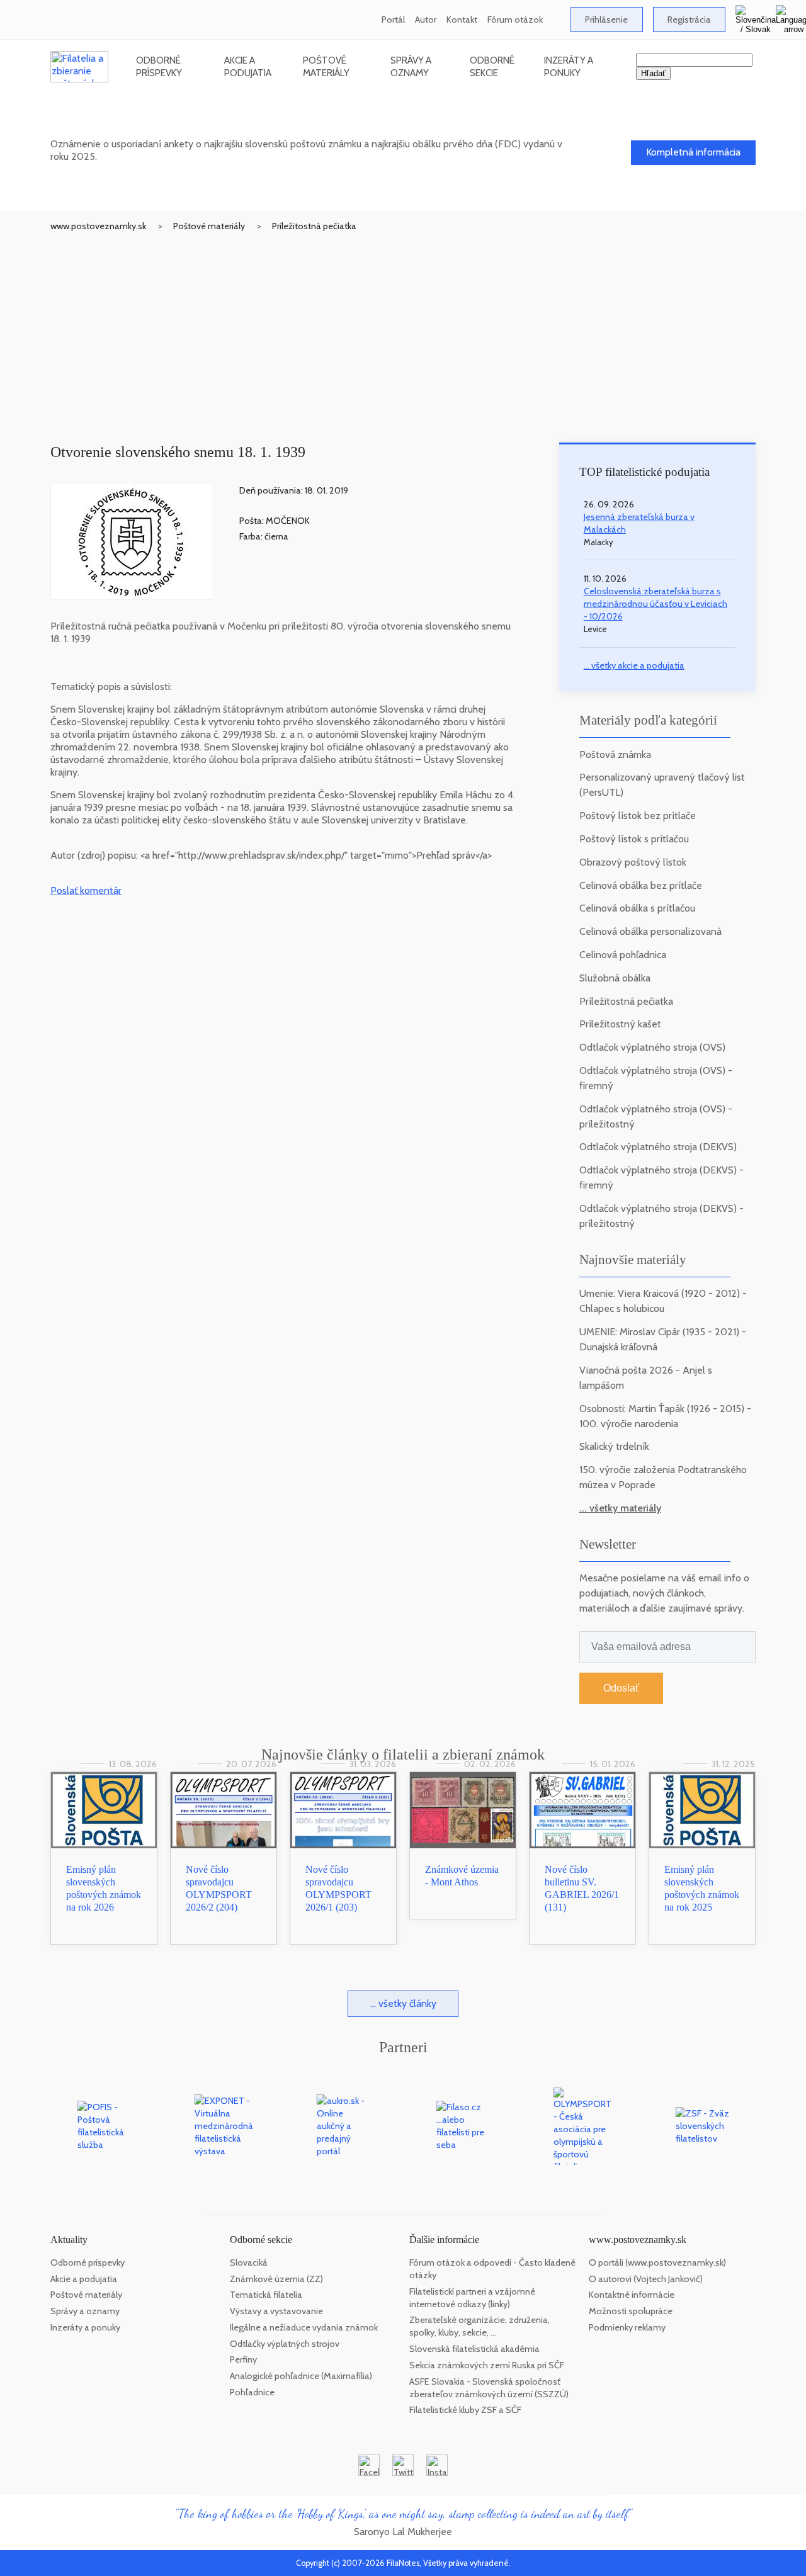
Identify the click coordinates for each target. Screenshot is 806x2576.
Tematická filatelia (266, 2295)
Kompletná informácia (693, 152)
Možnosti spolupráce (631, 2311)
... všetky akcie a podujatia (634, 665)
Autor (426, 20)
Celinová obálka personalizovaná (650, 931)
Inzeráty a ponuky (569, 66)
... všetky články (403, 2003)
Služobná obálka (615, 978)
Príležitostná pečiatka (314, 226)
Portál (393, 20)
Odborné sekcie (492, 66)
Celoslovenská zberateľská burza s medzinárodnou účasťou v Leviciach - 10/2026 (656, 604)
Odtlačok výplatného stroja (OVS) (652, 1047)
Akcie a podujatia (248, 66)
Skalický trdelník (614, 1446)
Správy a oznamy (411, 66)
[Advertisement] (403, 327)
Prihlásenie (606, 20)
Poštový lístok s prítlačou (634, 839)
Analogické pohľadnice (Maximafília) (301, 2376)
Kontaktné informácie (632, 2295)
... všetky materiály (620, 1508)
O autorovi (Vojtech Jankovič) (646, 2279)
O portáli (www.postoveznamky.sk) (657, 2262)
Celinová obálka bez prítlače (641, 885)
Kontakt (462, 20)
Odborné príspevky (159, 66)
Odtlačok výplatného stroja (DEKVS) (658, 1147)
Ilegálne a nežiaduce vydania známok (304, 2327)
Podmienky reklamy (627, 2327)
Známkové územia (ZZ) (276, 2279)
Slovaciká (249, 2262)
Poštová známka (615, 754)
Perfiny (243, 2359)
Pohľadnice (252, 2392)
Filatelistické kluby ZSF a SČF (465, 2410)
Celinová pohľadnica (623, 955)
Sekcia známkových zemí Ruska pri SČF (487, 2365)
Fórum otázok (515, 20)
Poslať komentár (86, 890)
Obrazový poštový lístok (633, 862)
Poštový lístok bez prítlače (638, 816)
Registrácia (689, 20)
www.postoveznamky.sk (98, 226)
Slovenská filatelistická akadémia (474, 2349)
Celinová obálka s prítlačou (637, 908)
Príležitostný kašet (620, 1024)
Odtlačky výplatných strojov (285, 2344)
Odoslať (621, 1688)
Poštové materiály (326, 66)
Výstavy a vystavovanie (276, 2311)
